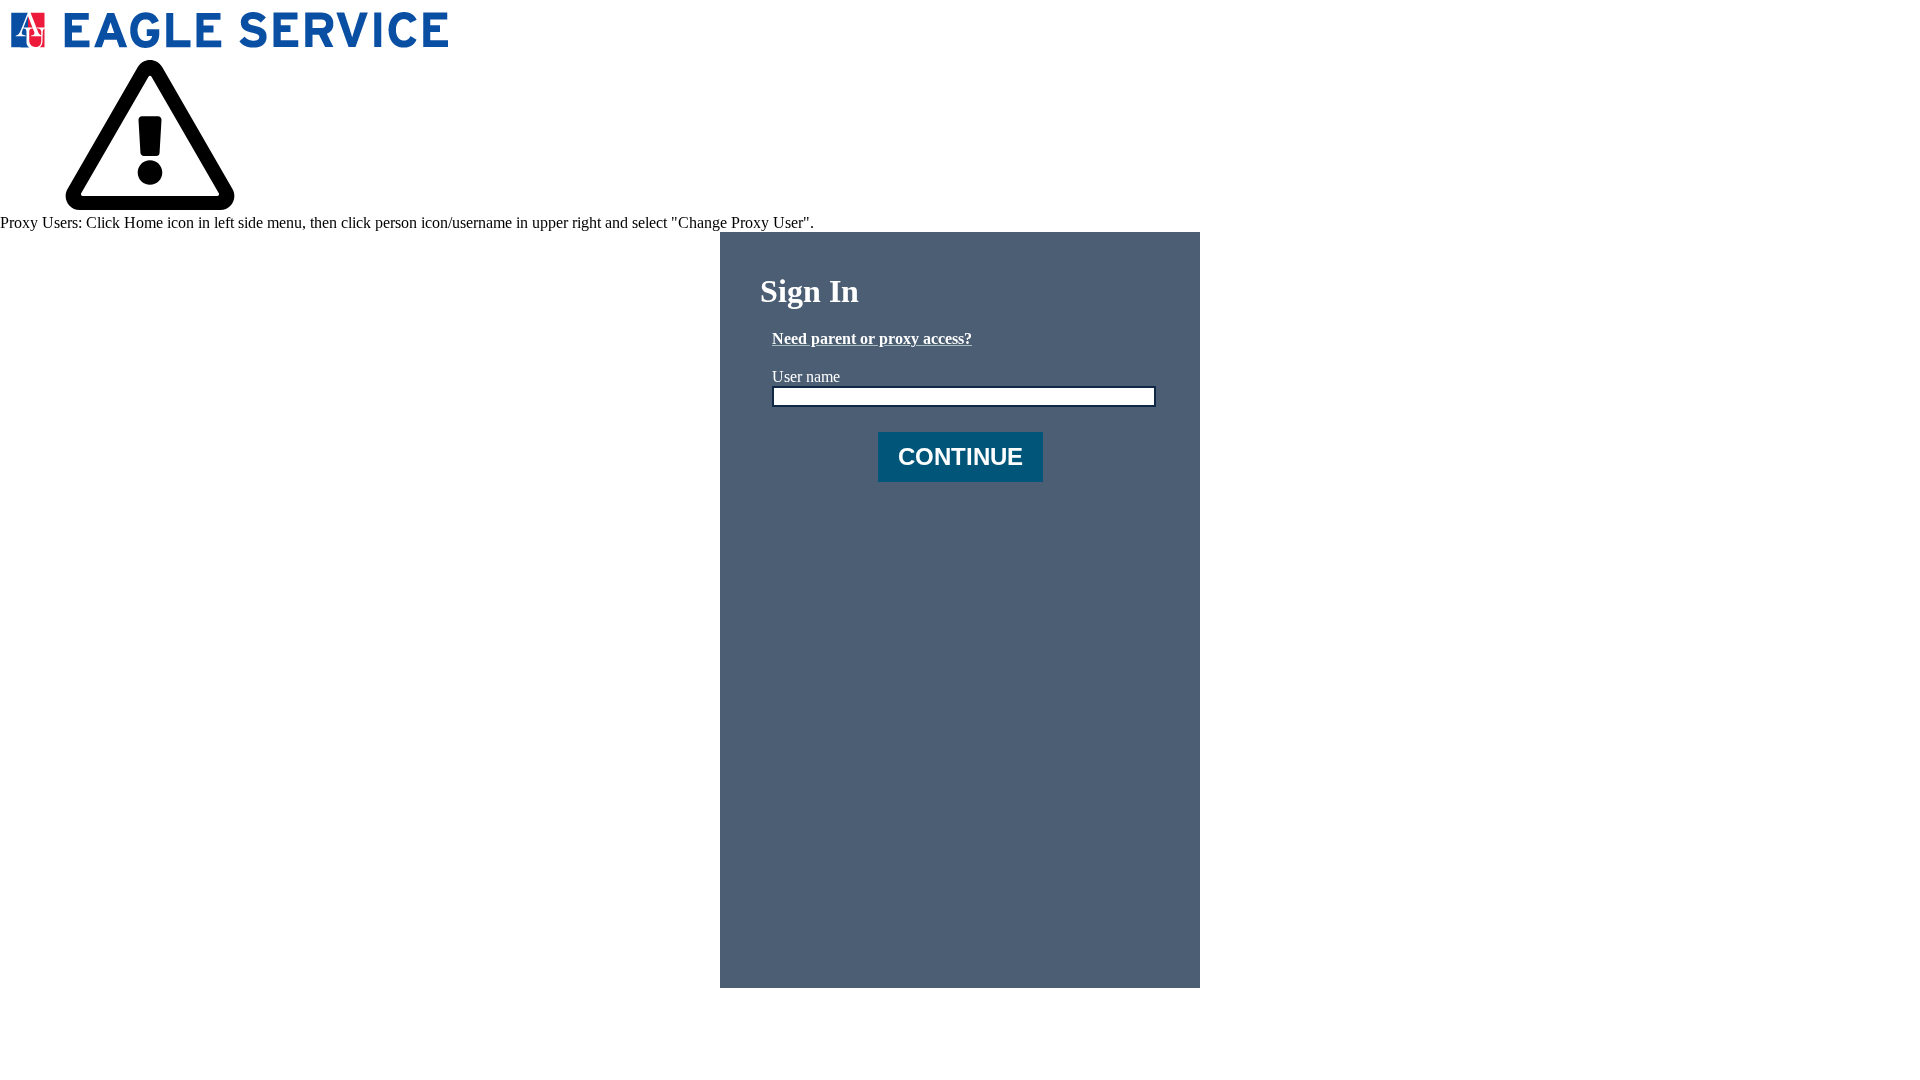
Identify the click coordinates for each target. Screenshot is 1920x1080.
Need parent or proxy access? (872, 338)
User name (806, 376)
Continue (960, 456)
